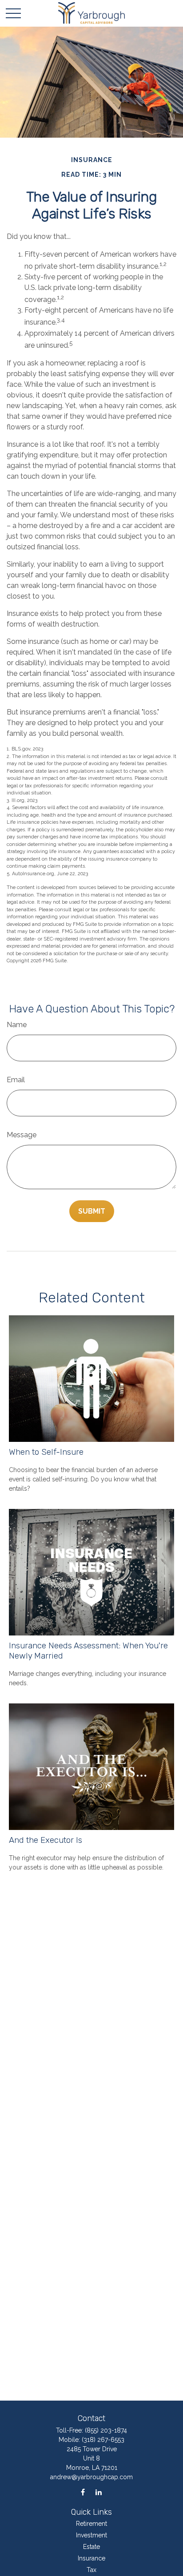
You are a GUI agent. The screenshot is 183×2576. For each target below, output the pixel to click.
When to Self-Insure (46, 1452)
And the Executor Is (46, 1840)
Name (17, 1025)
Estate (91, 2547)
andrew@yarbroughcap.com (91, 2477)
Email (16, 1080)
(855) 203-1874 (106, 2430)
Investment (91, 2535)
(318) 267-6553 (103, 2440)
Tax (91, 2570)
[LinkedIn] (98, 2492)
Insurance (91, 2558)
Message (22, 1135)
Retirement (91, 2524)
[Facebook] (83, 2492)
